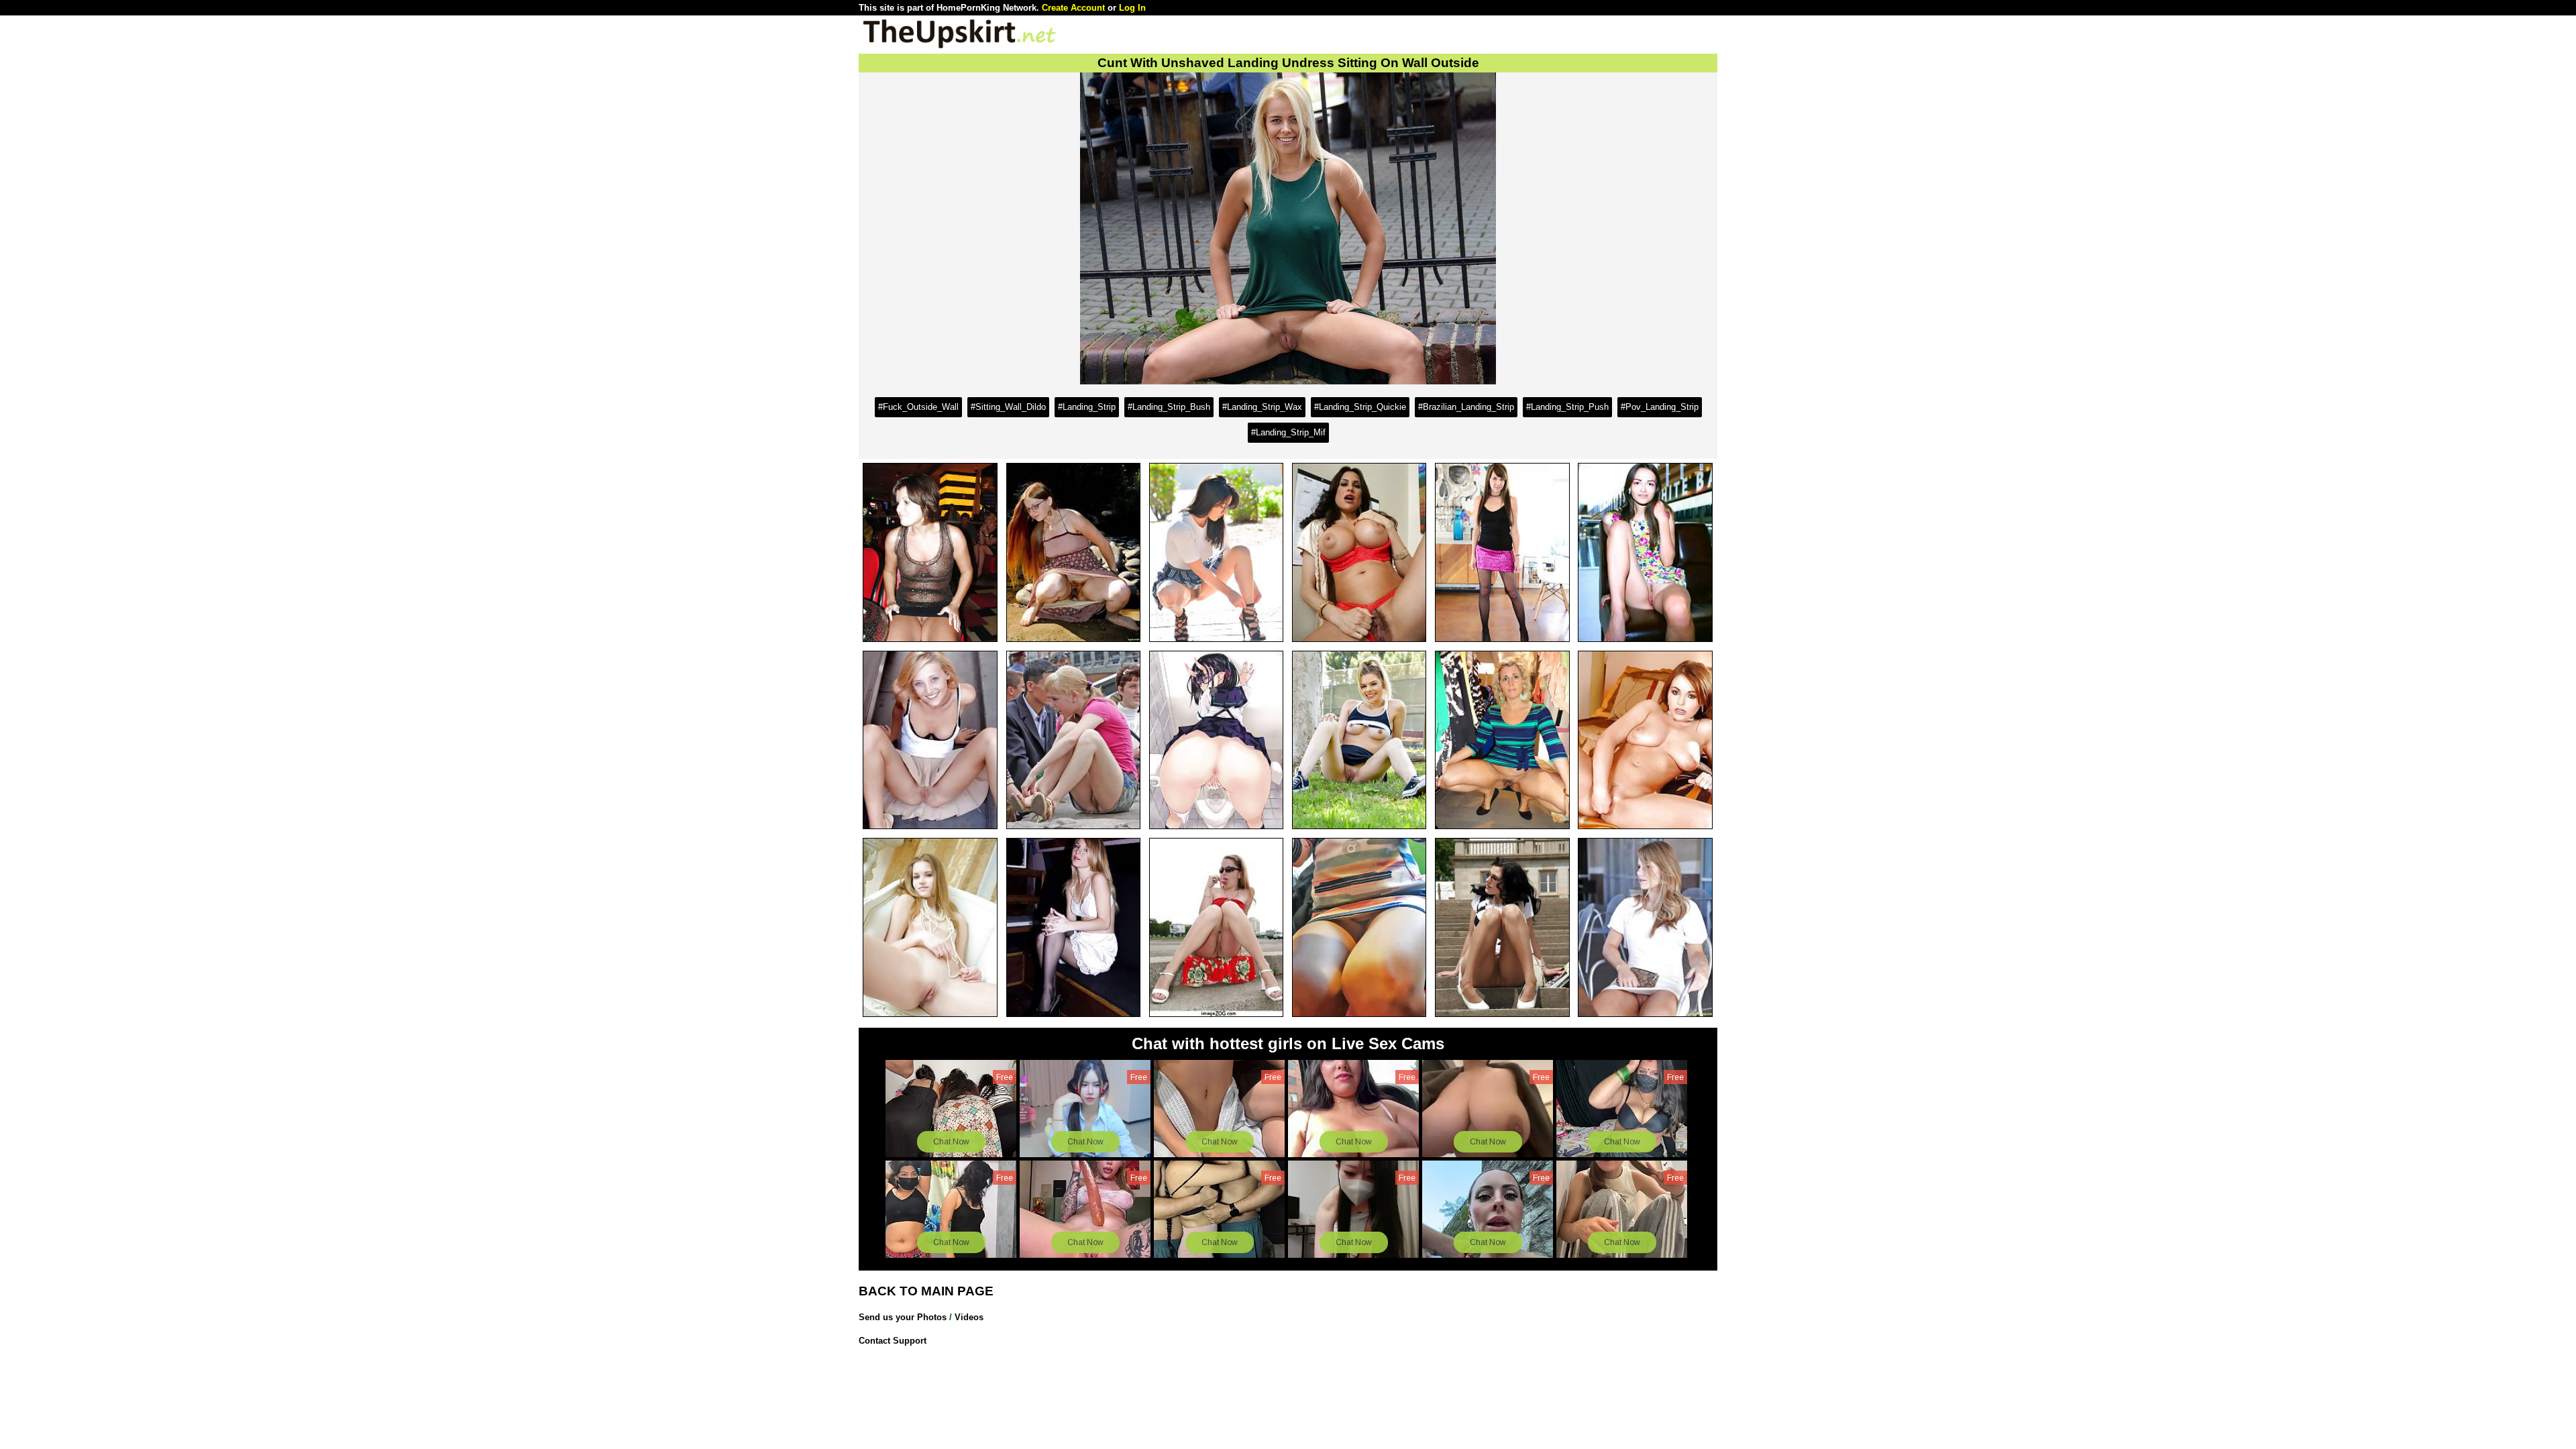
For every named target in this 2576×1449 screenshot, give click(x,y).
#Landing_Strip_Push (1567, 407)
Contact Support (893, 1341)
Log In (1132, 8)
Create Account (1073, 8)
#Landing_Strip (1087, 407)
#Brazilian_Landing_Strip (1466, 407)
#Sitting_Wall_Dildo (1008, 407)
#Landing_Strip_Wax (1262, 407)
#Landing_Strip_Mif (1288, 432)
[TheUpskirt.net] (959, 47)
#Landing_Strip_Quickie (1360, 407)
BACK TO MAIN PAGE (926, 1291)
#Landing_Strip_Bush (1169, 407)
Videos (969, 1317)
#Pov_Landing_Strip (1660, 407)
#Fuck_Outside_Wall (918, 407)
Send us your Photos (903, 1317)
